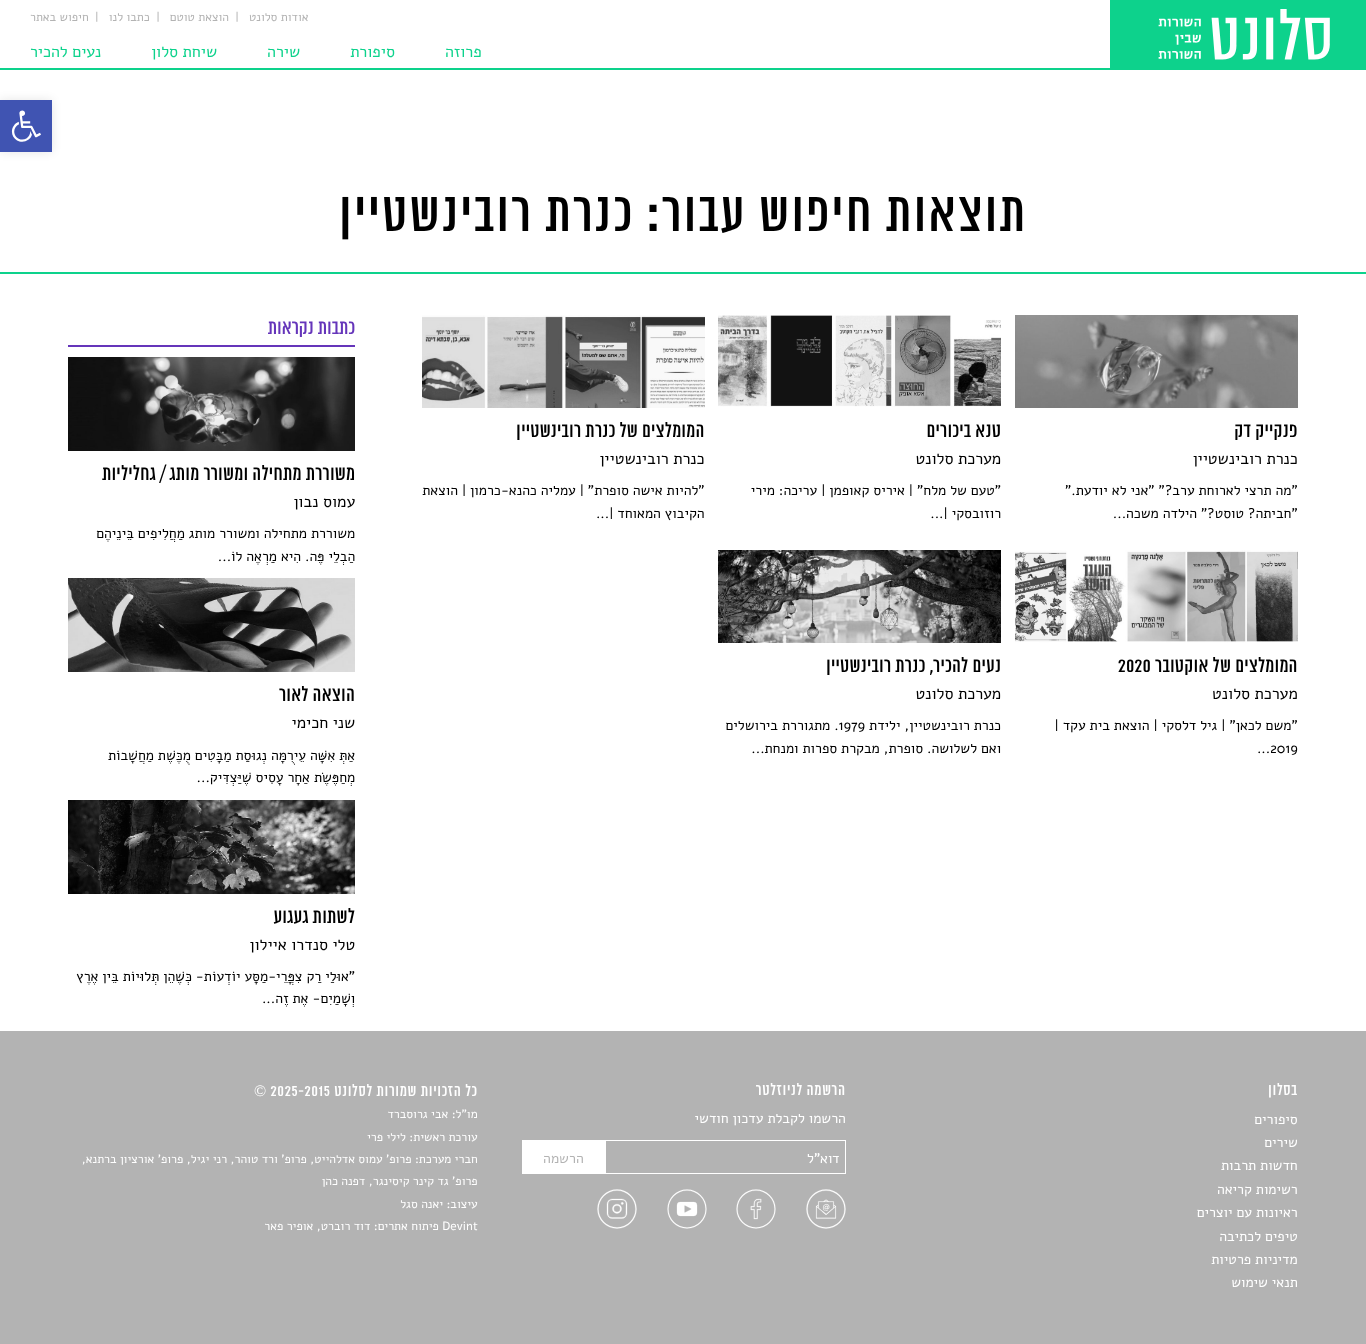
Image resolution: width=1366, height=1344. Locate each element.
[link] (26, 126)
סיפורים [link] (1275, 1119)
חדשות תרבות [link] (1259, 1165)
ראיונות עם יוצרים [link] (1247, 1212)
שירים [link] (1281, 1142)
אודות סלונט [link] (279, 18)
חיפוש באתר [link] (59, 18)
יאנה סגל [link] (421, 1205)
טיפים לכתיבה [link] (1258, 1236)
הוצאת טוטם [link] (199, 18)
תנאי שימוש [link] (1264, 1282)
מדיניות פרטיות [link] (1254, 1259)
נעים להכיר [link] (65, 52)
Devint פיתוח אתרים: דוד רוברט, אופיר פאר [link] (370, 1227)
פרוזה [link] (463, 52)
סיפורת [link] (372, 52)
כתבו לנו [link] (129, 18)
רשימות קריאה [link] (1257, 1189)
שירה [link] (283, 52)
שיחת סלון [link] (184, 52)
